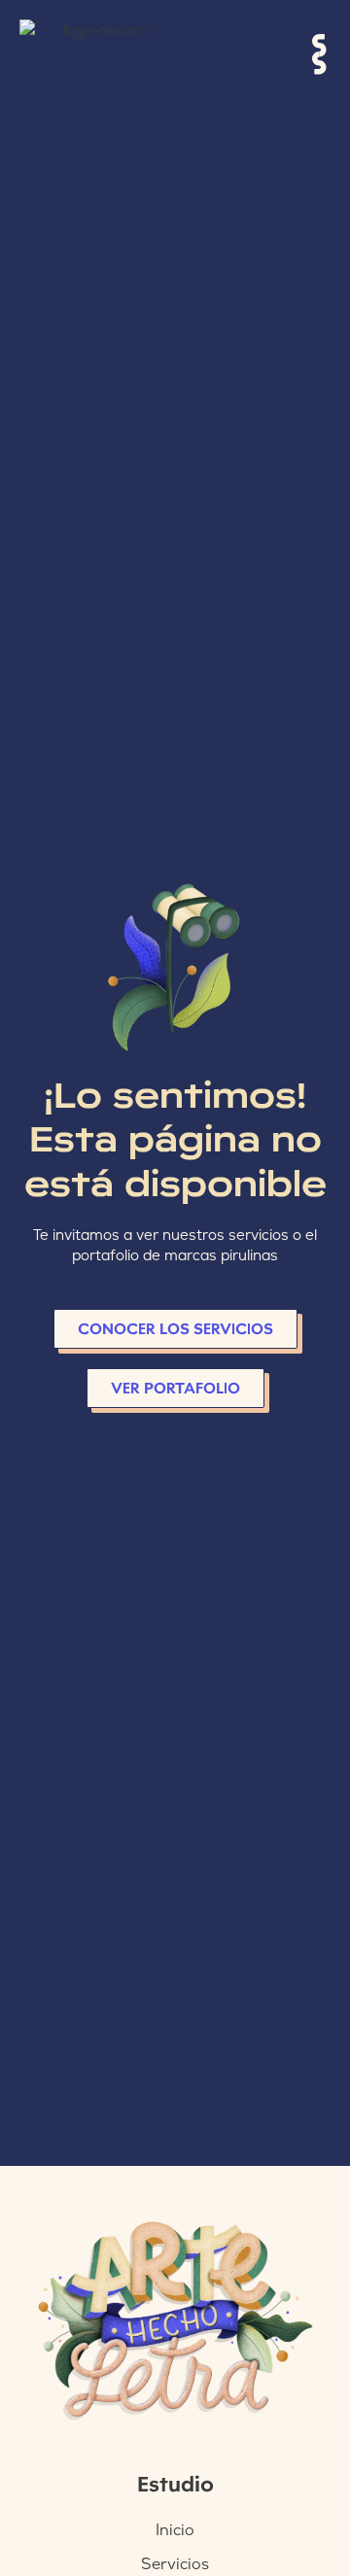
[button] (320, 55)
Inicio (175, 2530)
